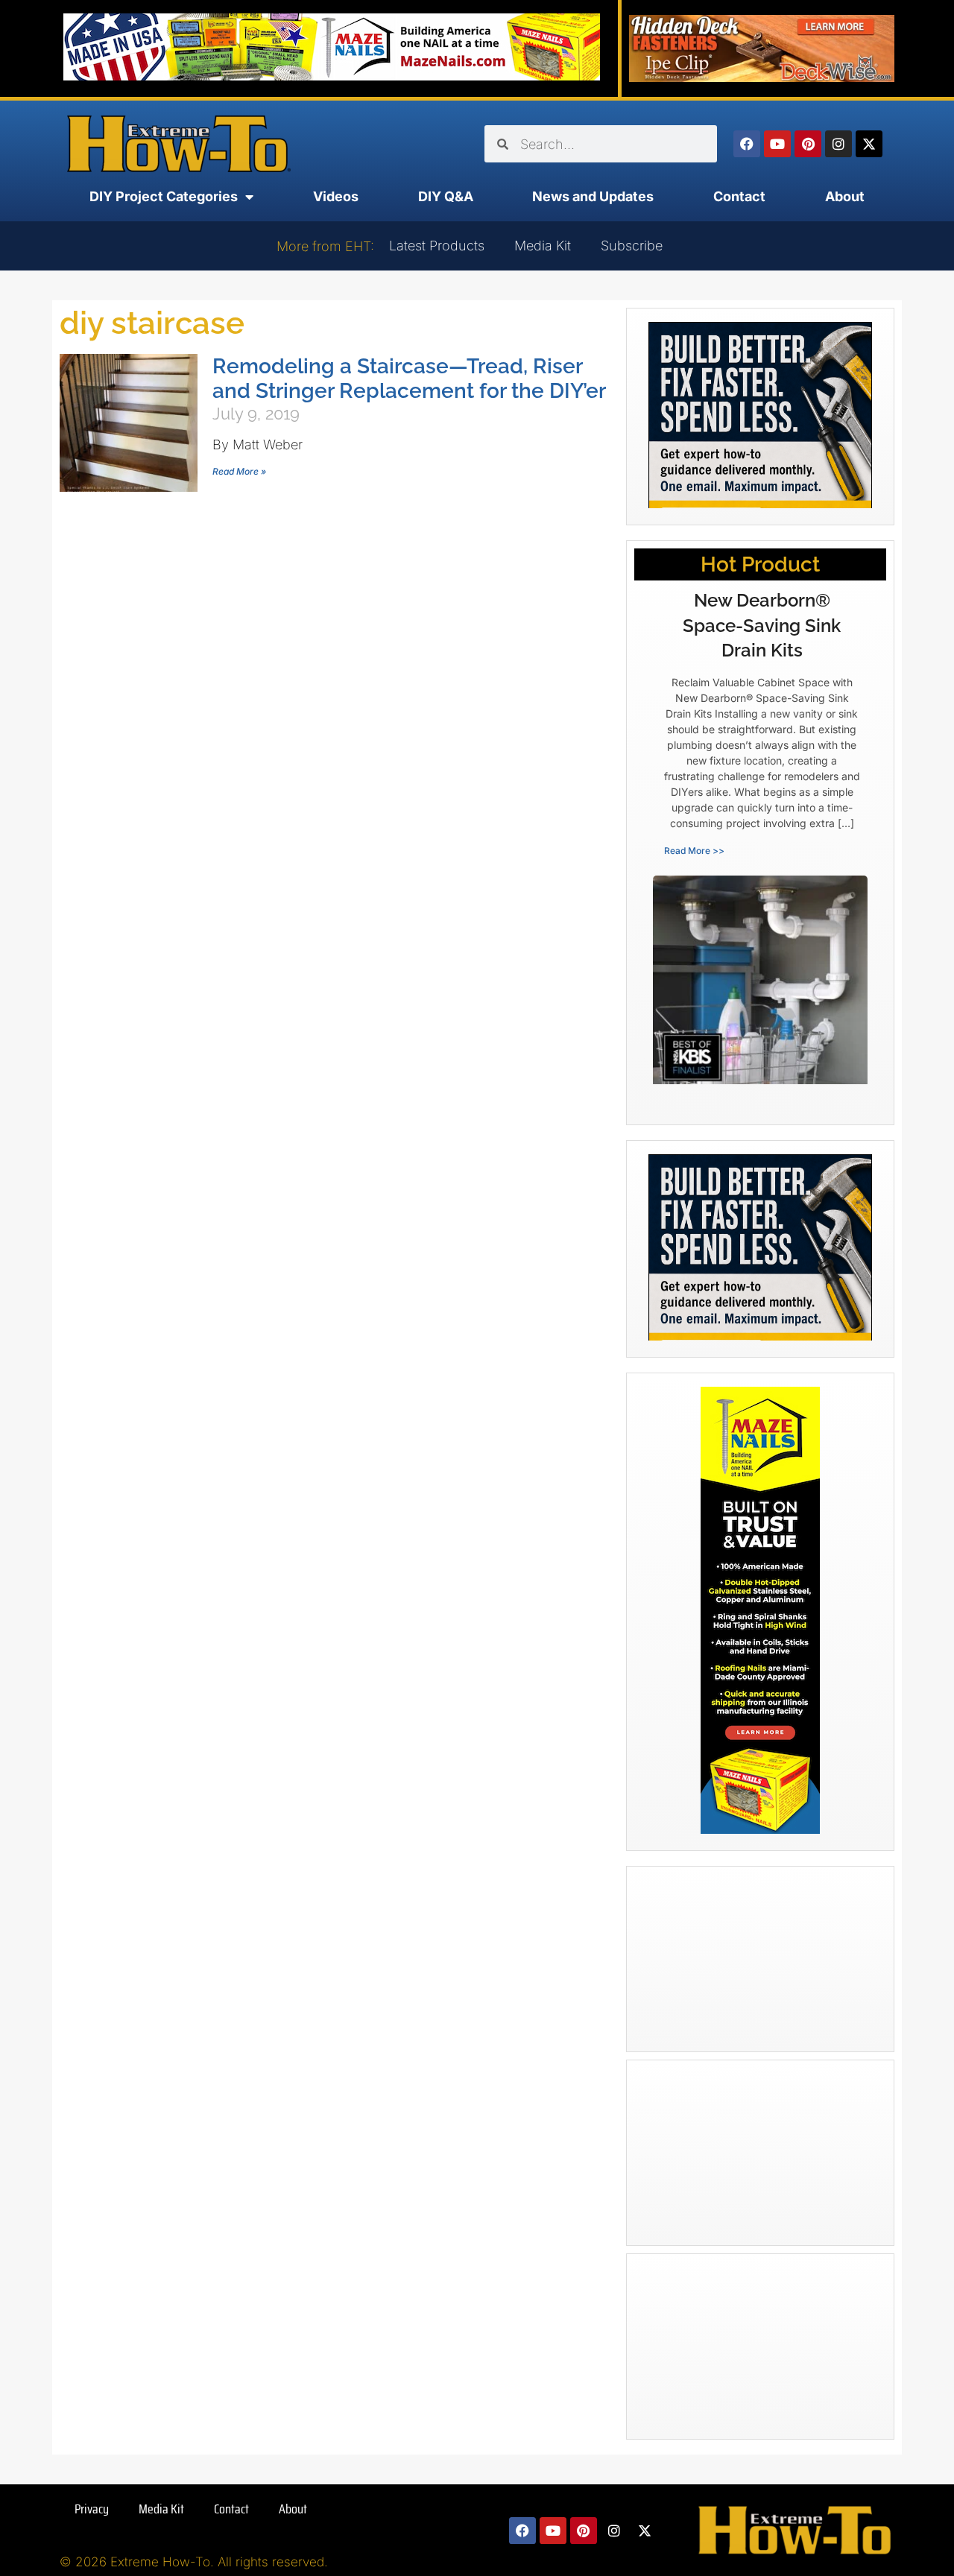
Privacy (92, 2509)
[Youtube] (777, 144)
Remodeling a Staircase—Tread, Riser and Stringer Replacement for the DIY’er (409, 379)
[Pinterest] (808, 144)
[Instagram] (838, 144)
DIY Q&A (446, 196)
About (845, 196)
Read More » (239, 471)
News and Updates (593, 196)
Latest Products (437, 246)
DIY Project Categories (164, 196)
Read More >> (694, 851)
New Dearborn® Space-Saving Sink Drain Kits (762, 625)
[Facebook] (747, 144)
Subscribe (632, 246)
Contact (739, 196)
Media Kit (543, 246)
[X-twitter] (869, 144)
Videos (336, 196)
